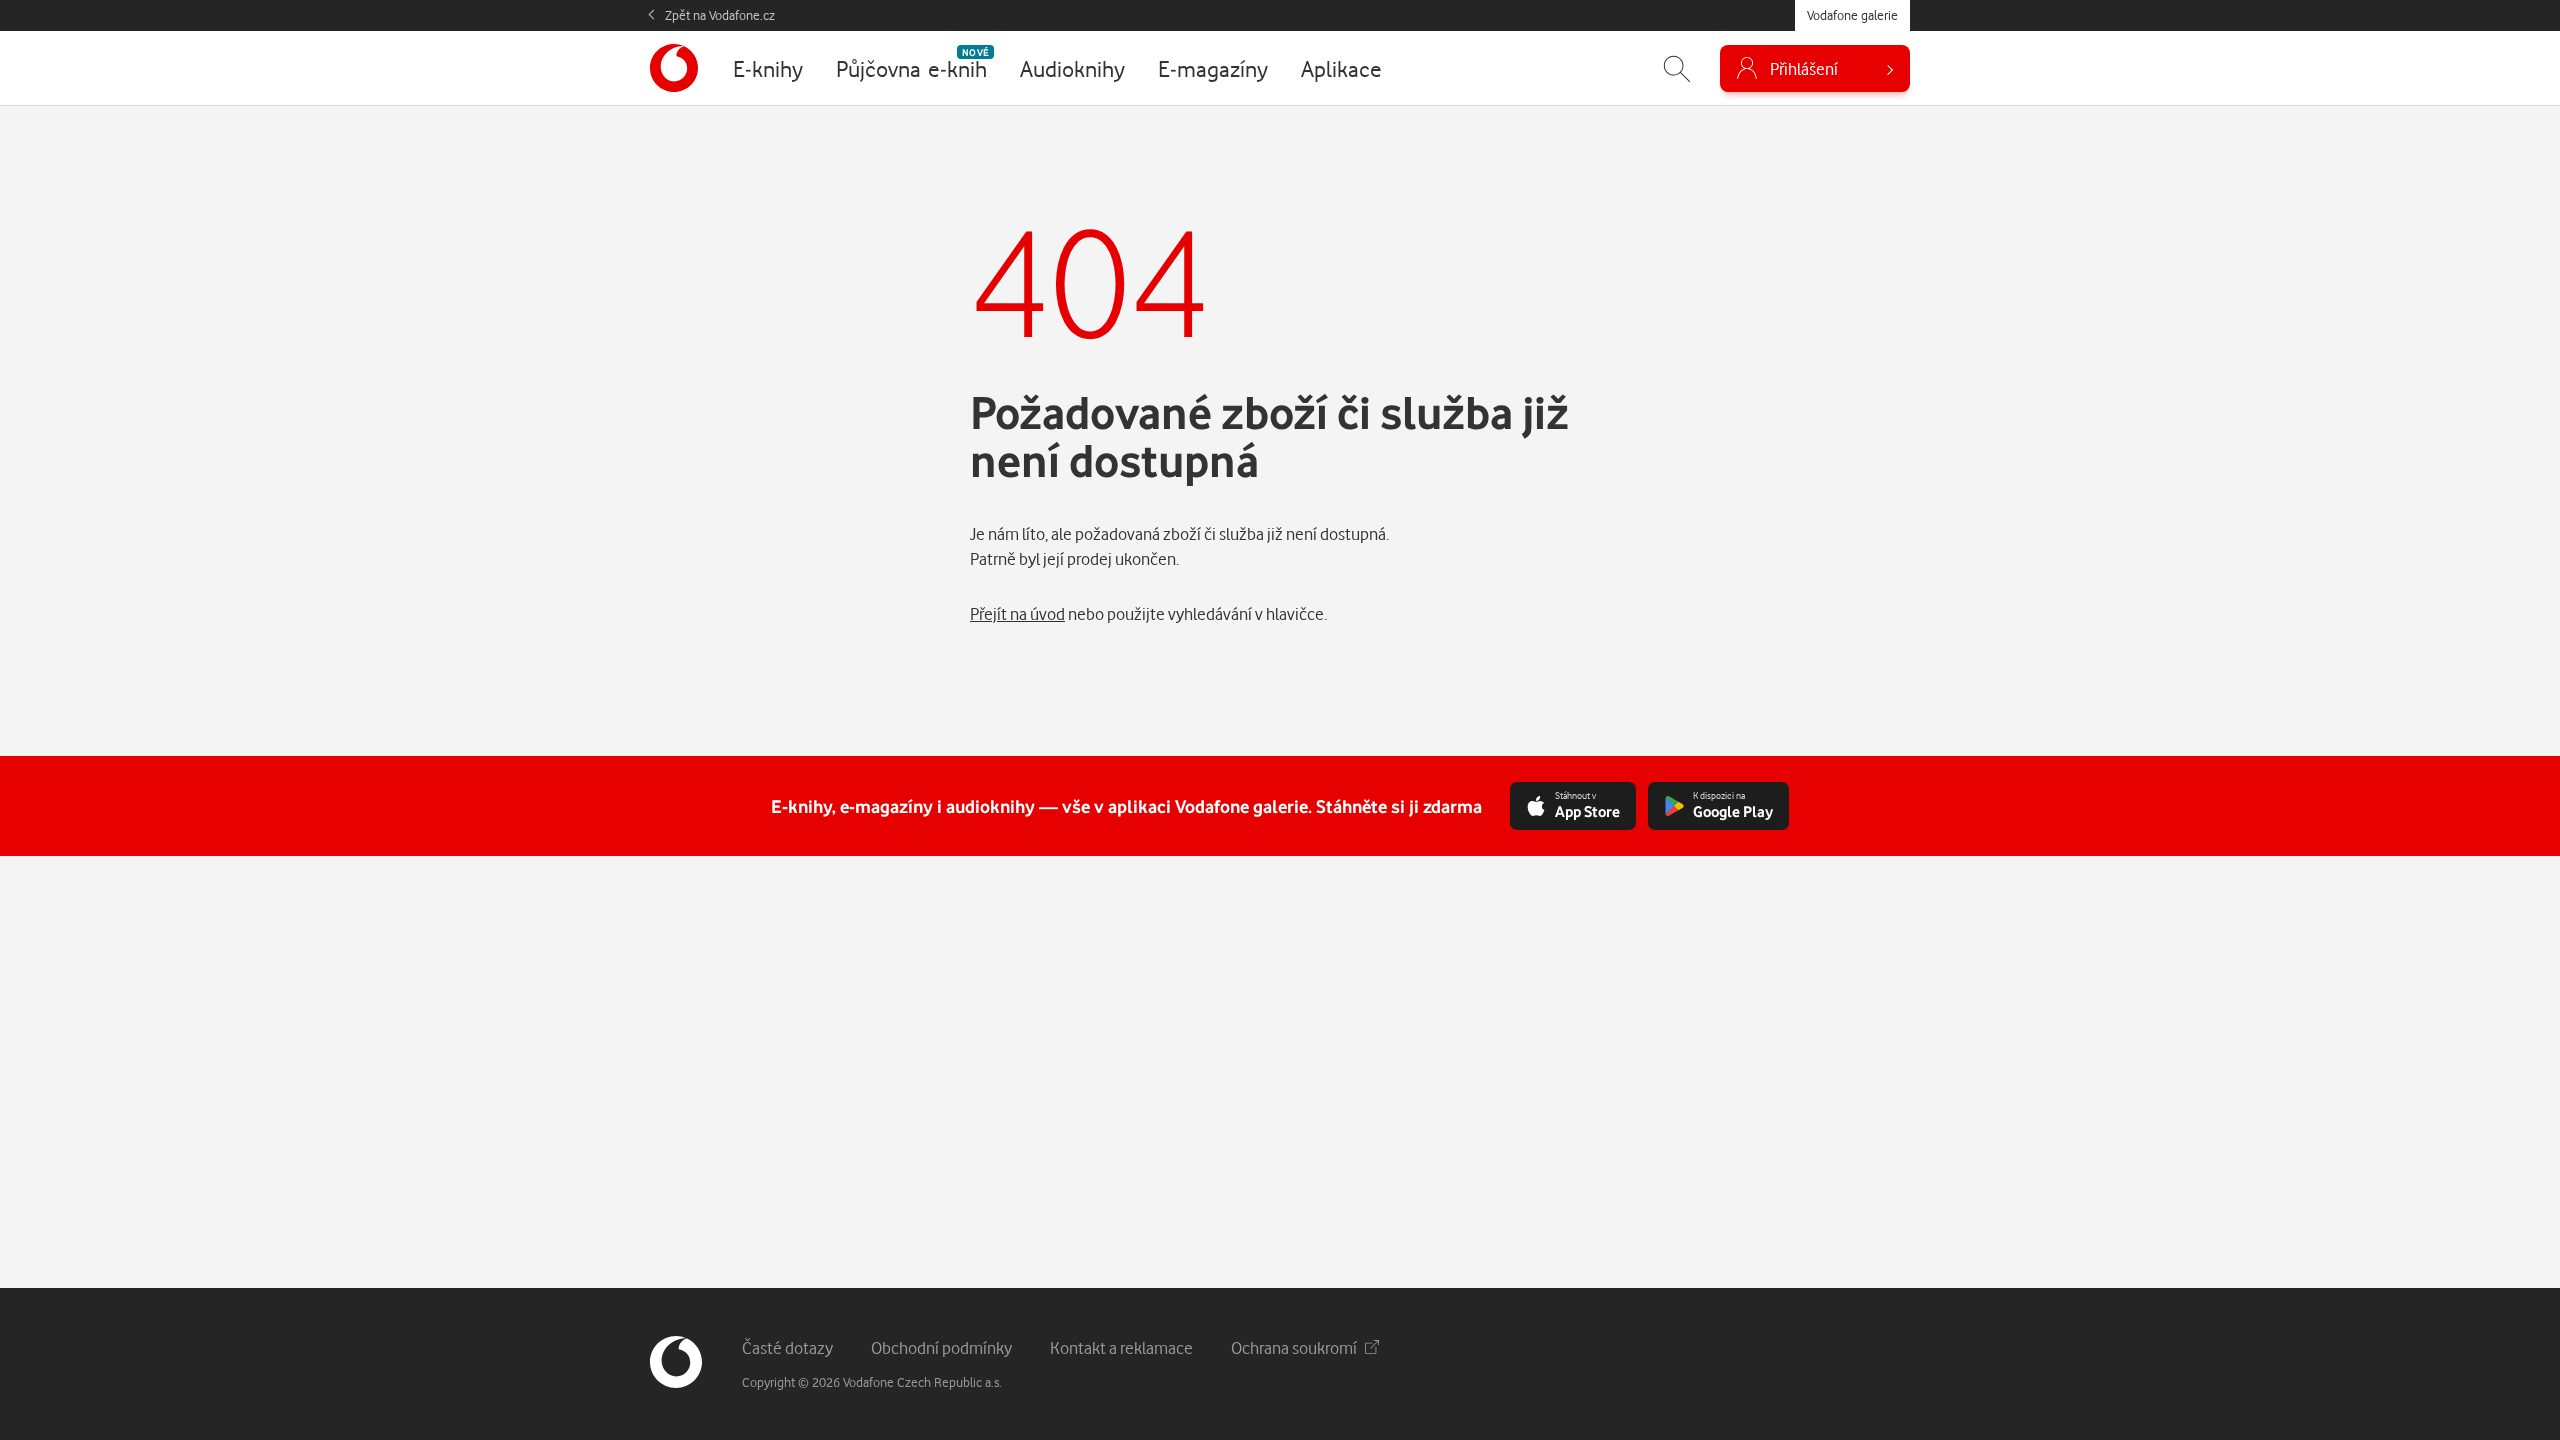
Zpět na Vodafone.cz (720, 15)
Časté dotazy (787, 1347)
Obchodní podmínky (941, 1347)
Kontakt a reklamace (1121, 1347)
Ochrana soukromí (1294, 1347)
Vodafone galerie (1852, 15)
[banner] (674, 68)
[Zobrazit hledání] (1677, 68)
